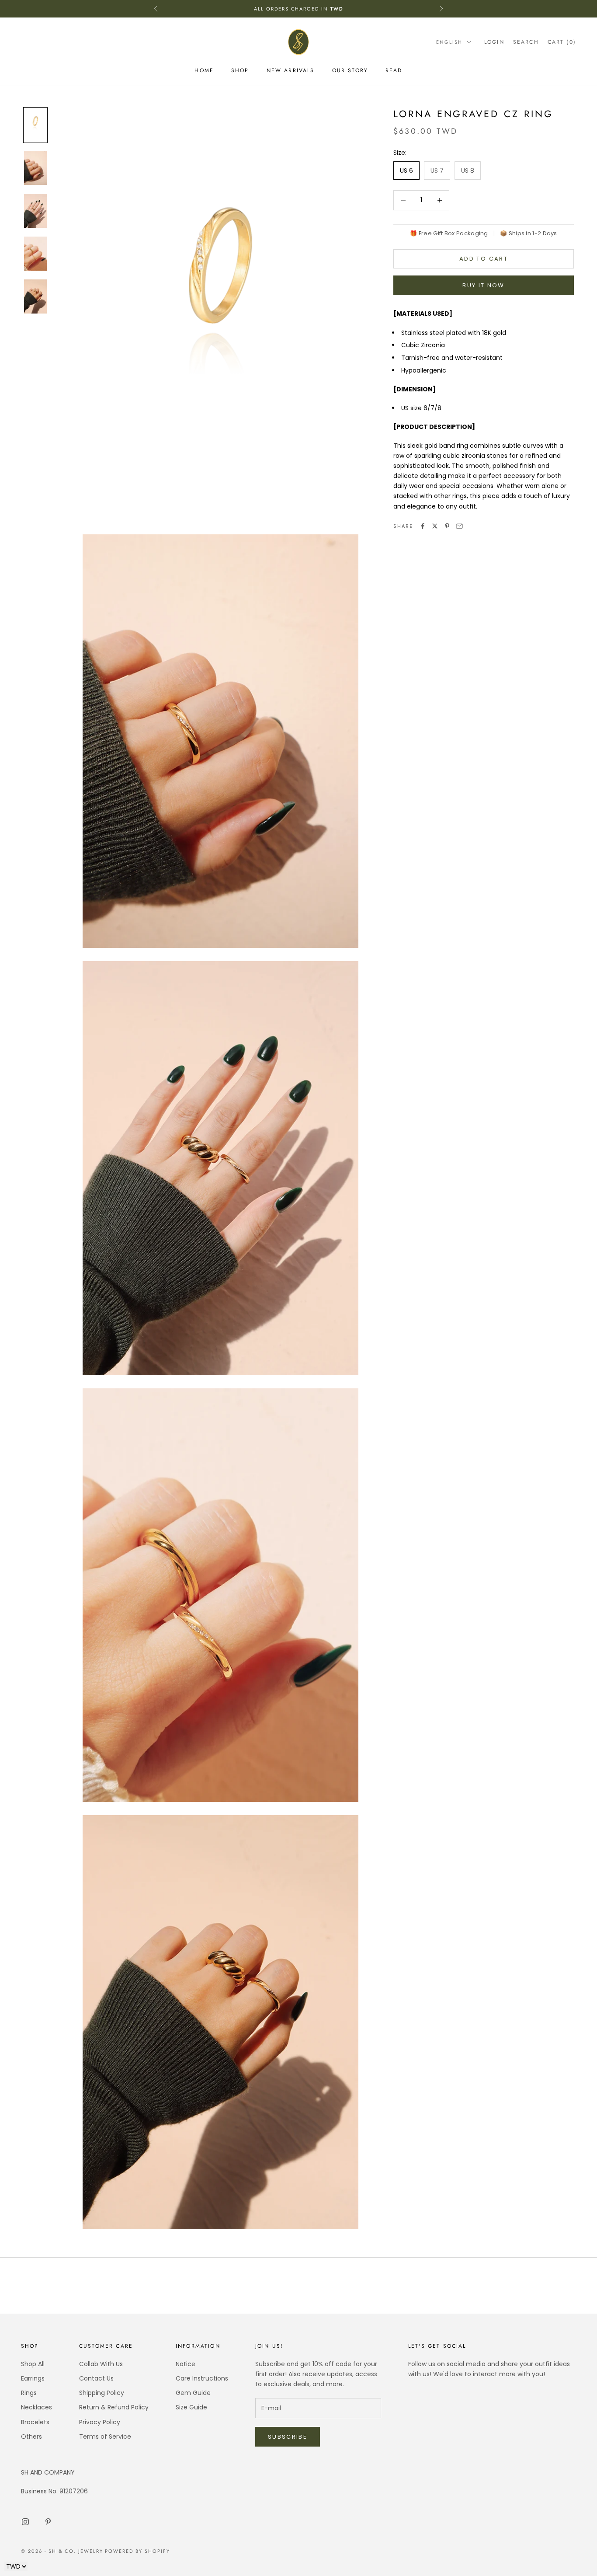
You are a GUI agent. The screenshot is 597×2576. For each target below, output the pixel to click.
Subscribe (288, 2437)
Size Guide (191, 2407)
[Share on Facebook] (423, 526)
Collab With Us (101, 2364)
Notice (186, 2364)
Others (31, 2437)
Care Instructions (202, 2378)
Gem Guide (193, 2393)
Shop (240, 70)
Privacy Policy (100, 2422)
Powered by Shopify (137, 2551)
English (449, 42)
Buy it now (483, 285)
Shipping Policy (102, 2393)
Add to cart (484, 259)
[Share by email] (459, 526)
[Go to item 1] (35, 125)
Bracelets (35, 2422)
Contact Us (96, 2378)
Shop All (33, 2364)
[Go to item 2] (35, 168)
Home (204, 70)
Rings (29, 2393)
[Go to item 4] (35, 254)
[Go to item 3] (35, 211)
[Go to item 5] (35, 296)
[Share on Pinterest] (447, 526)
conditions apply (362, 4)
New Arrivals (291, 70)
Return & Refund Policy (114, 2407)
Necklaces (36, 2407)
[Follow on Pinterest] (48, 2522)
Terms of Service (105, 2437)
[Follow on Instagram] (25, 2522)
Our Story (350, 70)
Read (394, 70)
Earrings (33, 2378)
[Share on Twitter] (435, 526)
